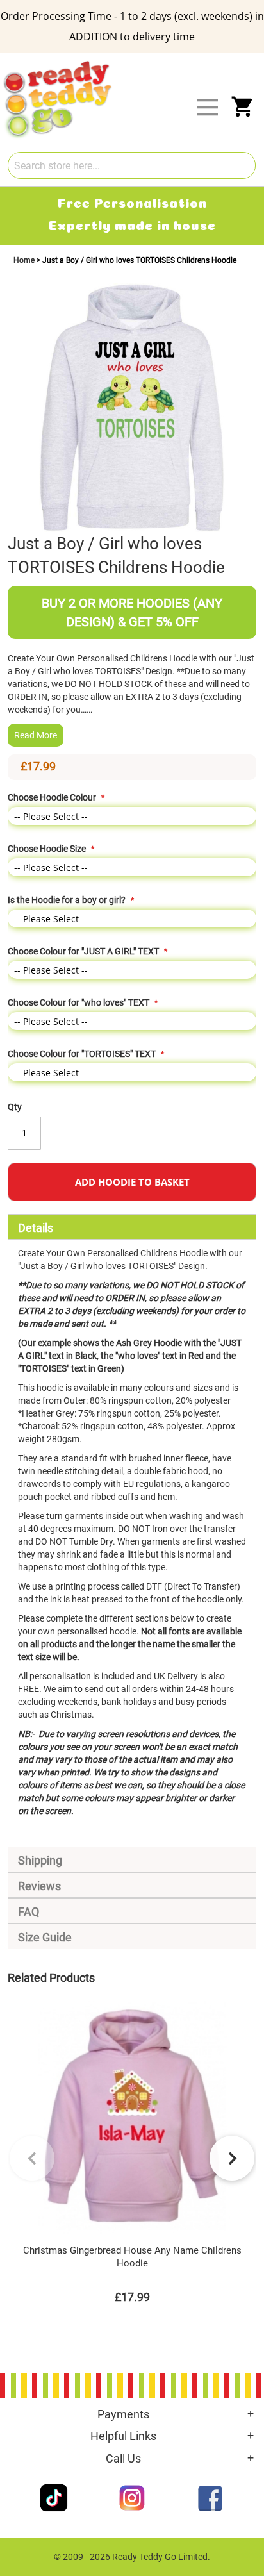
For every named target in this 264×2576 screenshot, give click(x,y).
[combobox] (132, 165)
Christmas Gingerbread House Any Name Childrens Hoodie (132, 2257)
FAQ (29, 1912)
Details (36, 1228)
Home (25, 260)
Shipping (40, 1860)
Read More (36, 735)
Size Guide (45, 1937)
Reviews (39, 1886)
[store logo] (140, 63)
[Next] (232, 2158)
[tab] (132, 1227)
